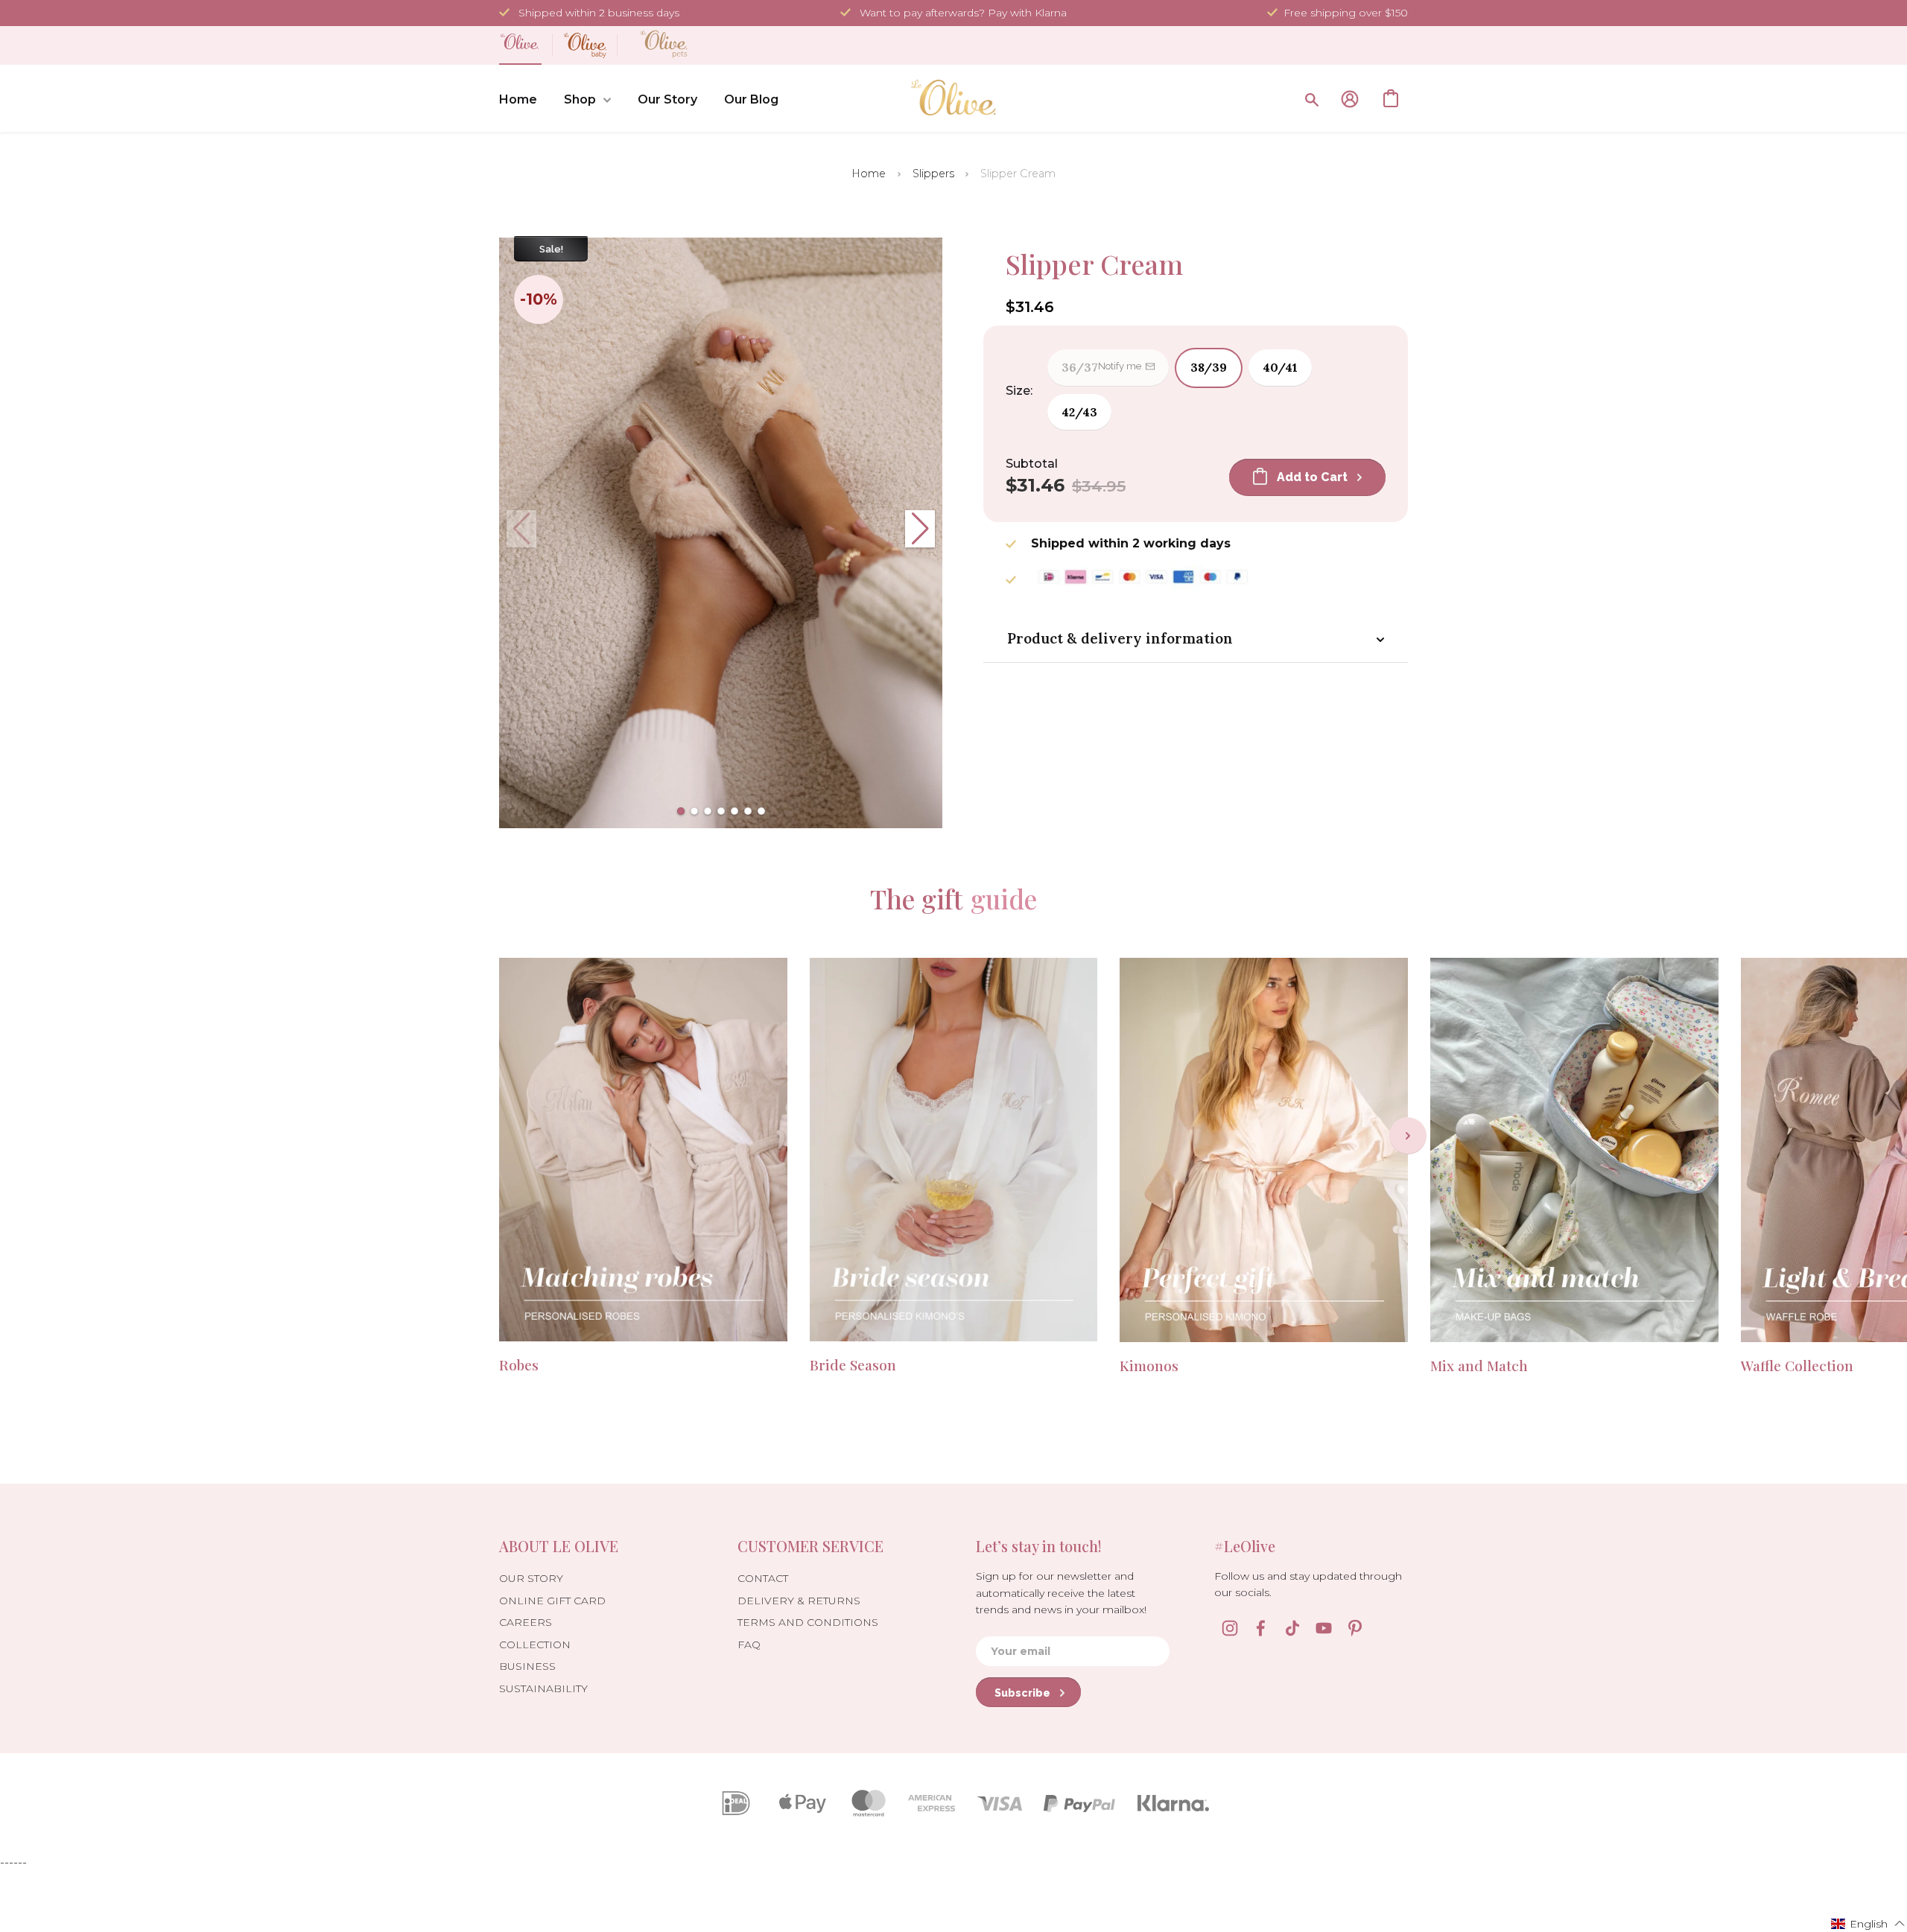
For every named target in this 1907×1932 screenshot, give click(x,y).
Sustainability (543, 1688)
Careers (526, 1622)
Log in (1350, 99)
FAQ (749, 1645)
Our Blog (751, 99)
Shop (580, 99)
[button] (681, 811)
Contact (763, 1578)
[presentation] (1408, 1136)
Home (518, 99)
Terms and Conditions (808, 1622)
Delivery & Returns (799, 1601)
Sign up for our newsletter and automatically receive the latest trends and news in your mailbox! (1061, 1593)
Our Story (667, 99)
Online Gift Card (552, 1601)
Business (527, 1666)
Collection (535, 1645)
